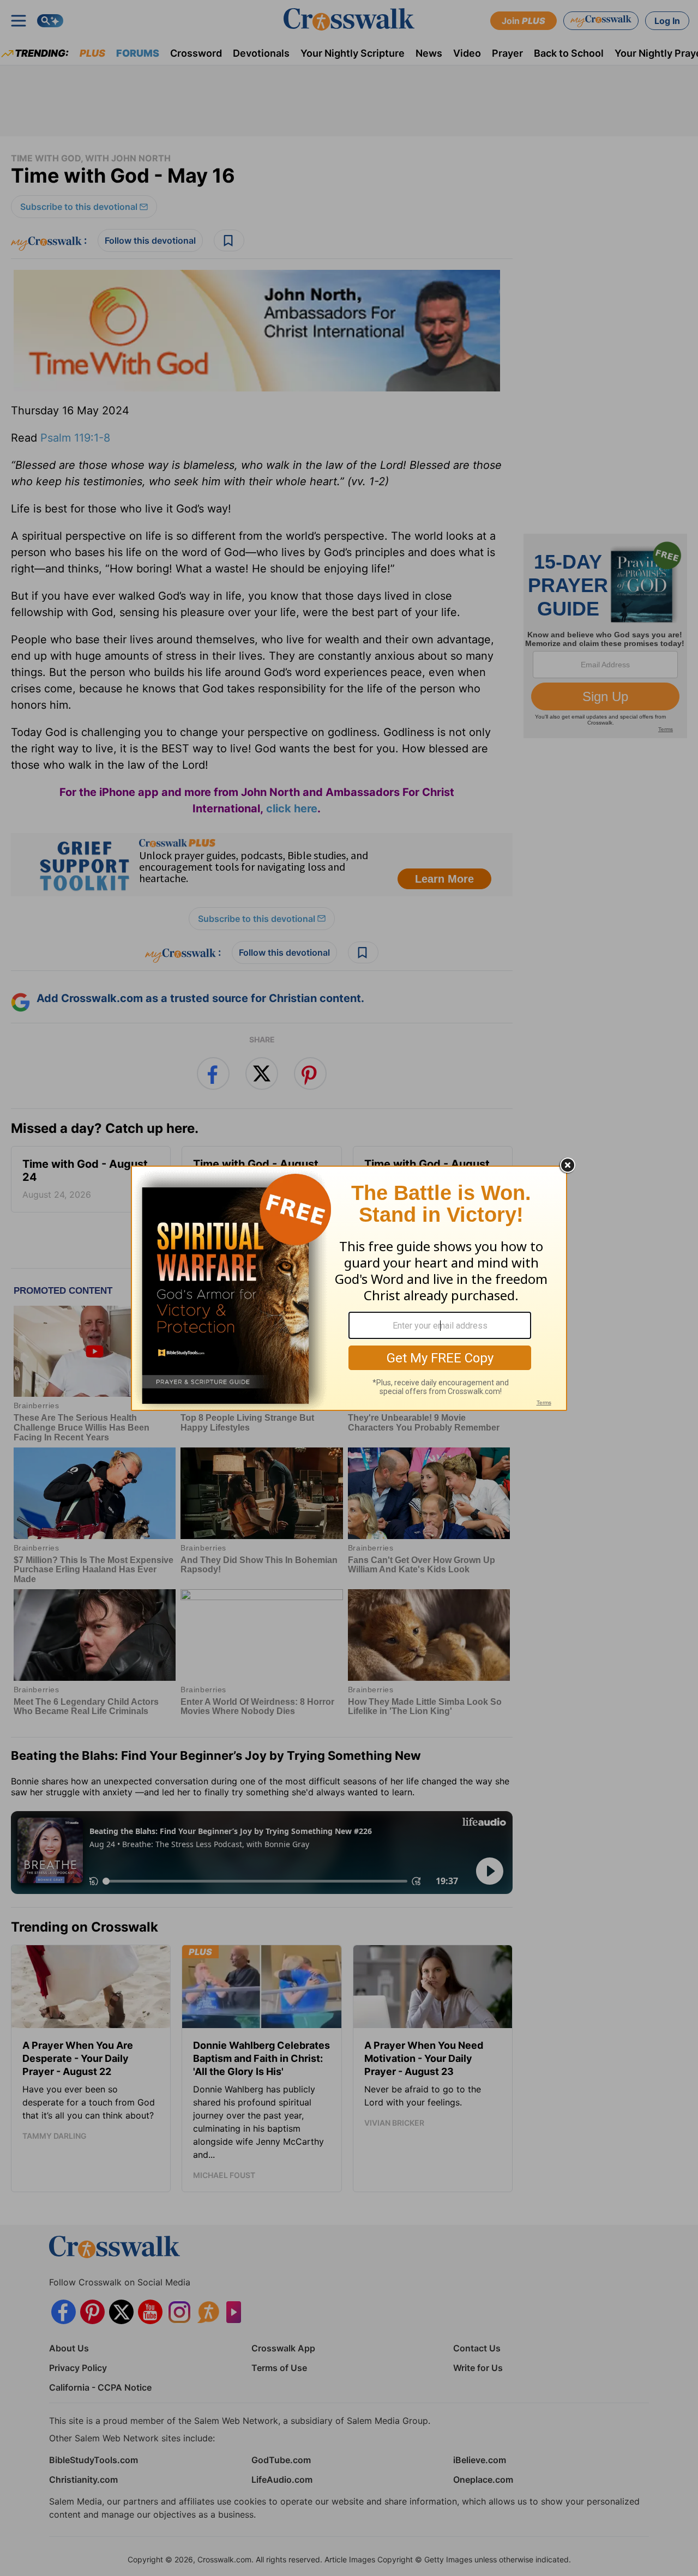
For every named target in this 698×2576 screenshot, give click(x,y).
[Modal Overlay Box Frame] (349, 1288)
